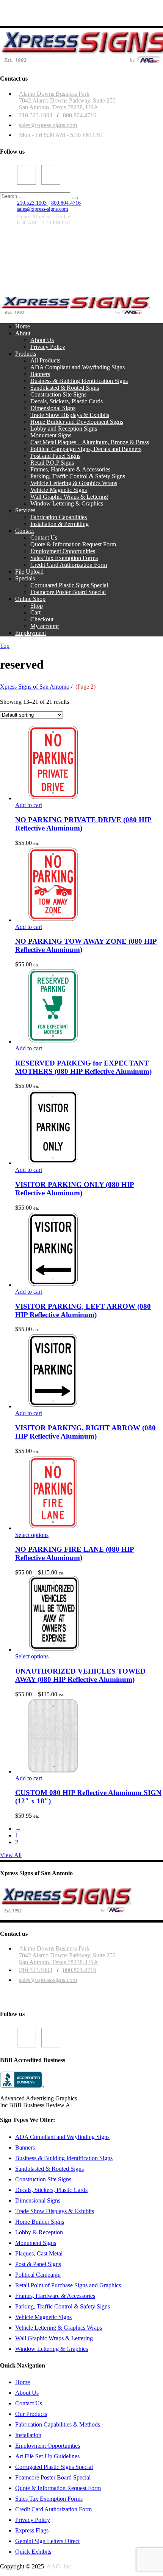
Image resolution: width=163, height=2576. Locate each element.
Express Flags (32, 2530)
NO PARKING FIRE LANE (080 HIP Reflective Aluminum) (75, 1553)
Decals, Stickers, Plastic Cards (51, 2190)
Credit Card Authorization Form (53, 2509)
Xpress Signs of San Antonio (35, 687)
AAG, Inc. (60, 2566)
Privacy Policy (33, 2520)
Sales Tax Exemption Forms (49, 2499)
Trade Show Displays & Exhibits (55, 2211)
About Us (27, 2393)
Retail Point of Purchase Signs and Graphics (68, 2285)
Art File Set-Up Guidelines (47, 2456)
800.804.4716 (80, 115)
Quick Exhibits (33, 2552)
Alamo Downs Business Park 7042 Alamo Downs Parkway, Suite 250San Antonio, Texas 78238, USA (67, 1955)
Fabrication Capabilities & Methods (58, 2424)
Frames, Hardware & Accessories (55, 2296)
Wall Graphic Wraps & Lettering (54, 2338)
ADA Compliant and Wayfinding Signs (62, 2137)
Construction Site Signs (43, 2179)
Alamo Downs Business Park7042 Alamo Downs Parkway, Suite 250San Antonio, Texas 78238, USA (67, 100)
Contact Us (29, 2403)
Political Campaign (38, 2275)
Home (23, 2382)
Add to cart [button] (29, 805)
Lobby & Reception (39, 2232)
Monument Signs (36, 2243)
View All (11, 1855)
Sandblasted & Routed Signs (49, 2169)
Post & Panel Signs (38, 2264)
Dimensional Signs (38, 2200)
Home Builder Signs (40, 2222)
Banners (25, 2147)
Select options (32, 1535)
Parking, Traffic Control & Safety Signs (63, 2306)
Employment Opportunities (48, 2446)
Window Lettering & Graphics (52, 2349)
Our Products (31, 2414)
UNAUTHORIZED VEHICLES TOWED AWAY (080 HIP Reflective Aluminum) (80, 1675)
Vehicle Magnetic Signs (43, 2317)
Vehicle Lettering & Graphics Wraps (59, 2328)
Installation (28, 2435)
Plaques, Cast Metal (39, 2253)
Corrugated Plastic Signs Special (54, 2467)
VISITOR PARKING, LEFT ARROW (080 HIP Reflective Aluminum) (83, 1311)
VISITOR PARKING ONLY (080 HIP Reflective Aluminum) (75, 1189)
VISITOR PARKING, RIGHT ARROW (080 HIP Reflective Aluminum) (85, 1432)
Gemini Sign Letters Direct (47, 2541)
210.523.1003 (36, 115)
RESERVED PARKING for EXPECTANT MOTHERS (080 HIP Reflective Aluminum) (83, 1067)
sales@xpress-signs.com (48, 125)
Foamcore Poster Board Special (53, 2477)
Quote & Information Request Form (58, 2488)
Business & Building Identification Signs (64, 2158)
